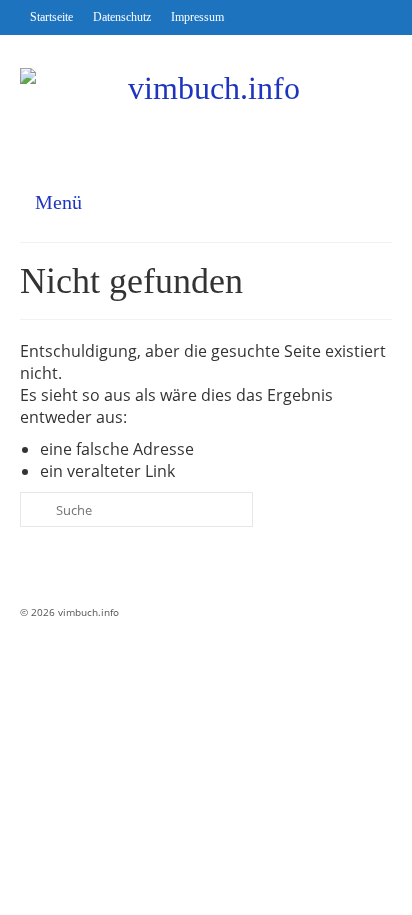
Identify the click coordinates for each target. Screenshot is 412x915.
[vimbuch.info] (206, 105)
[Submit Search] (35, 509)
